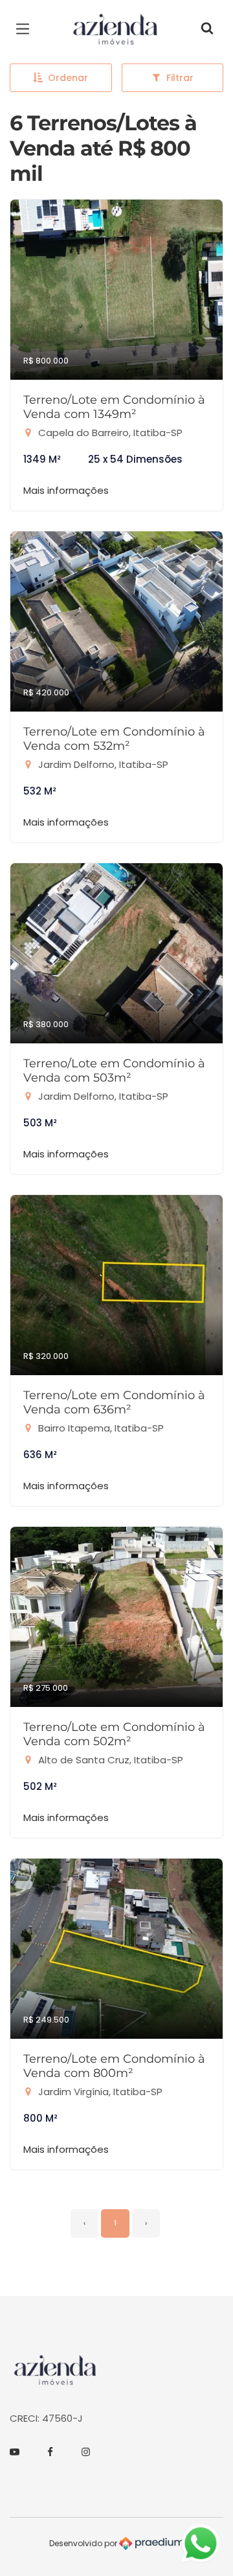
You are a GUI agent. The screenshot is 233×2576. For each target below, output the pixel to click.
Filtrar (180, 78)
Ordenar (68, 78)
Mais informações (66, 490)
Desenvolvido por (84, 2543)
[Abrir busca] (207, 29)
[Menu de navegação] (26, 29)
